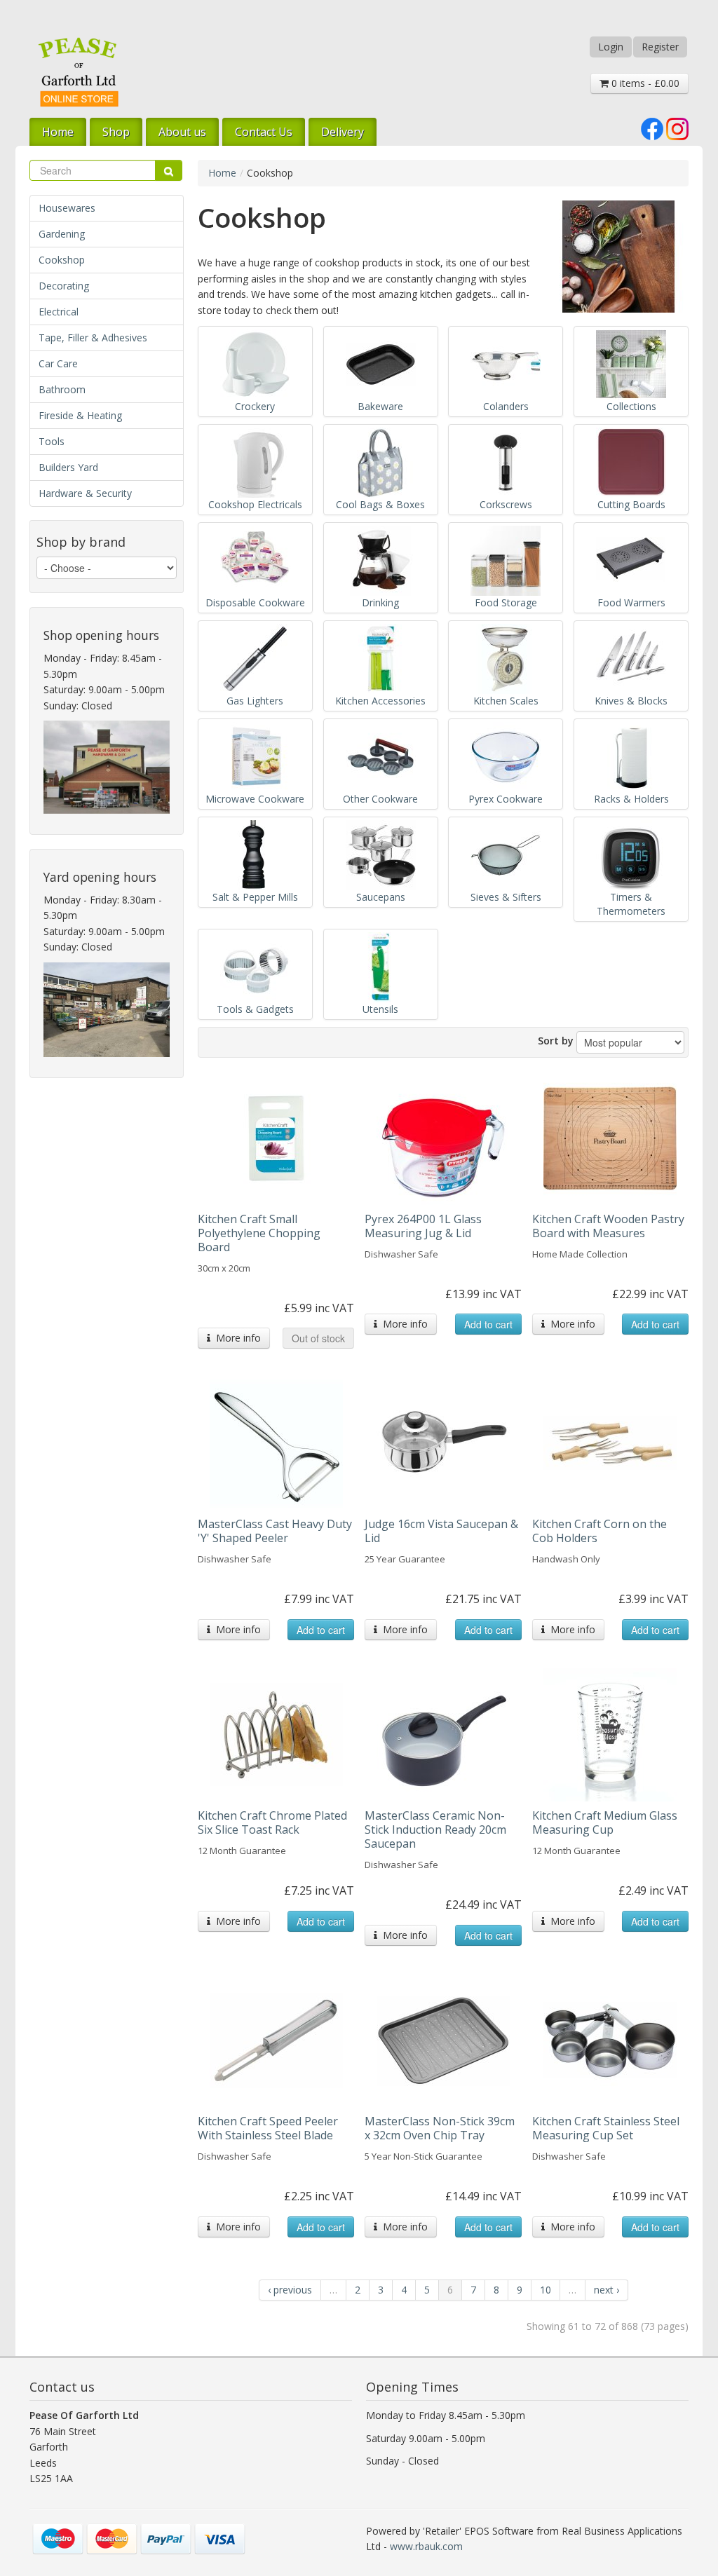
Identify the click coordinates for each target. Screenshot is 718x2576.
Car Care (58, 363)
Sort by (556, 1041)
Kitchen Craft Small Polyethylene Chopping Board (259, 1233)
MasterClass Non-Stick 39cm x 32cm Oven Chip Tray (440, 2128)
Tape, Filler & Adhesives (93, 338)
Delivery (343, 132)
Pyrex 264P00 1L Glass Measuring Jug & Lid (423, 1226)
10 (546, 2290)
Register (660, 47)
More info (236, 1338)
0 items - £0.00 (644, 83)
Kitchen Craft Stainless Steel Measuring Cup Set (606, 2128)
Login (611, 47)
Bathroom (62, 389)
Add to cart (488, 1324)
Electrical (59, 312)
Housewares (67, 208)
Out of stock (318, 1338)
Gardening (62, 234)
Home (58, 132)
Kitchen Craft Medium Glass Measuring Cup (605, 1822)
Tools (52, 441)
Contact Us (264, 132)
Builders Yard (68, 467)
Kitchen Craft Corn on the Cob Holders (600, 1531)
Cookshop (62, 260)
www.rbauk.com (426, 2546)
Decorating (64, 286)
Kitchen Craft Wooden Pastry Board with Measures (608, 1226)
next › (607, 2290)
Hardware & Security (85, 493)
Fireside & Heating (80, 415)
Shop (116, 132)
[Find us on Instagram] (677, 127)
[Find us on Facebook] (652, 127)
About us (182, 132)
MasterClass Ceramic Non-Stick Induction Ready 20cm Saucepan (435, 1829)
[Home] (79, 72)
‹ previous (290, 2290)
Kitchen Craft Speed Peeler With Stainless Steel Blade (268, 2128)
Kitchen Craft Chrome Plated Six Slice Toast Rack (272, 1822)
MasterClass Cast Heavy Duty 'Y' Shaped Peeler (275, 1531)
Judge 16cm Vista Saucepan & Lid (441, 1531)
